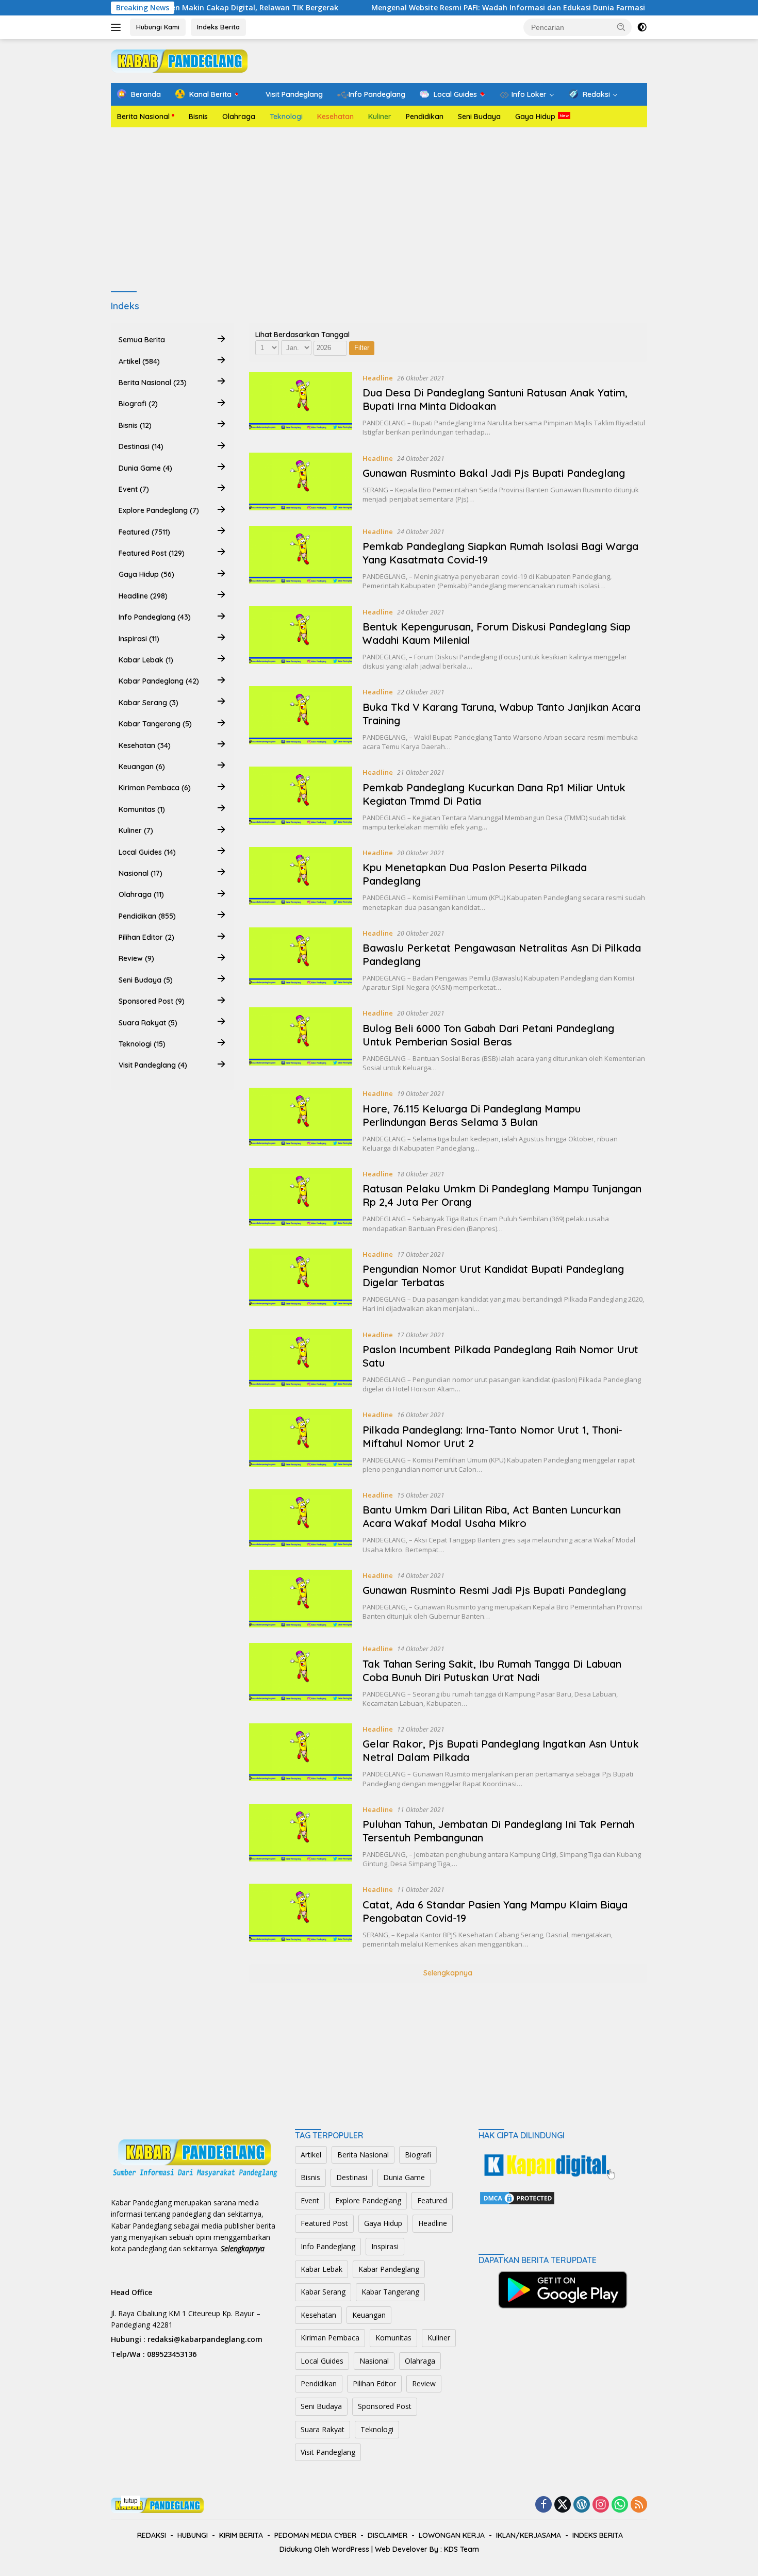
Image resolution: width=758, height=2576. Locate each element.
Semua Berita (142, 340)
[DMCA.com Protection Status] (517, 2197)
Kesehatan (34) (145, 745)
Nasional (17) (141, 873)
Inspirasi (385, 2246)
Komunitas (393, 2338)
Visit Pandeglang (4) (153, 1065)
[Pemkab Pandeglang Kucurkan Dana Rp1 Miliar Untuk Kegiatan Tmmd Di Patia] (301, 799)
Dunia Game (404, 2177)
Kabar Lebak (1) (146, 659)
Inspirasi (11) (139, 638)
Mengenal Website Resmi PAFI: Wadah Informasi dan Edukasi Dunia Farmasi (441, 8)
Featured (432, 2200)
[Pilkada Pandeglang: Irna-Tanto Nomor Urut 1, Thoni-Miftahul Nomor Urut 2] (301, 1441)
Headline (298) (143, 595)
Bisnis (198, 117)
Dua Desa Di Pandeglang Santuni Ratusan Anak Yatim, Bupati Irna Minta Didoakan (495, 399)
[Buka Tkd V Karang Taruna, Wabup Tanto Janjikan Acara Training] (301, 719)
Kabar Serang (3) (149, 702)
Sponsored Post (385, 2406)
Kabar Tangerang (390, 2292)
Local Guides (322, 2361)
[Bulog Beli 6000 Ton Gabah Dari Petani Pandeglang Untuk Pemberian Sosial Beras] (301, 1040)
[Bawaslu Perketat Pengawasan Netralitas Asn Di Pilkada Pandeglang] (301, 960)
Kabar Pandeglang (389, 2269)
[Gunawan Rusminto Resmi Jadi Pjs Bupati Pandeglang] (301, 1599)
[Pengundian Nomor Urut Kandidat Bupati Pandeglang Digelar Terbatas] (301, 1281)
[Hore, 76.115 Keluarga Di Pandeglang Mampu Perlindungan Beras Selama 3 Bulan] (301, 1120)
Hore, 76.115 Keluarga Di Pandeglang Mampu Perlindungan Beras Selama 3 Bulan (472, 1115)
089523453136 (172, 2354)
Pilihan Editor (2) (146, 937)
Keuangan (369, 2315)
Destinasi (352, 2177)
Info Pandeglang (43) (155, 617)
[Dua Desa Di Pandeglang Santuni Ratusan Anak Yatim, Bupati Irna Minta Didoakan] (301, 405)
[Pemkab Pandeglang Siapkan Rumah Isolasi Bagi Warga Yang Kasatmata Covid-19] (301, 558)
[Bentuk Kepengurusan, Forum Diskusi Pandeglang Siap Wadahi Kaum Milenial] (301, 639)
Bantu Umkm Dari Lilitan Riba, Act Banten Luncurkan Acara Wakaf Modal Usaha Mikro (492, 1516)
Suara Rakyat (323, 2429)
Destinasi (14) (141, 446)
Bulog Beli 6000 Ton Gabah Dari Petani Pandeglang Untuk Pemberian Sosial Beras (488, 1035)
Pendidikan (425, 117)
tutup (131, 2501)
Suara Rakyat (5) (148, 1022)
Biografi (418, 2155)
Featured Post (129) (152, 553)
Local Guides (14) (147, 852)
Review (424, 2383)
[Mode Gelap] (642, 27)
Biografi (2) (138, 404)
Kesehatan (335, 117)
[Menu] (118, 27)
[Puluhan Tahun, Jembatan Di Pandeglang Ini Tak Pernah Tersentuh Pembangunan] (301, 1836)
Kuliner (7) (136, 830)
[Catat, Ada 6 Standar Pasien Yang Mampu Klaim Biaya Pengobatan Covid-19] (301, 1916)
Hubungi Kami (158, 27)
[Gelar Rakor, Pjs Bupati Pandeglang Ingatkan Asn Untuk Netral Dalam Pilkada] (301, 1756)
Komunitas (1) (142, 809)
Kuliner (380, 117)
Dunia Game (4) (145, 468)
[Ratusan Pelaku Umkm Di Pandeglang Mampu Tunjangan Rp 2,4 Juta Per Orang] (301, 1201)
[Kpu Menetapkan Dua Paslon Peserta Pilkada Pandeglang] (301, 879)
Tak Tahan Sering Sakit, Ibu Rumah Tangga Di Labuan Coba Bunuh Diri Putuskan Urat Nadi (492, 1671)
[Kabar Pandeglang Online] (179, 60)
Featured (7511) (144, 531)
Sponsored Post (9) (152, 1001)
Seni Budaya (479, 117)
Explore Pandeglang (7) (159, 510)
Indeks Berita (218, 27)
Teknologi (286, 117)
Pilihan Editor (374, 2383)
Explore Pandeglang (368, 2200)
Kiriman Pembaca (330, 2338)
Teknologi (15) (142, 1043)
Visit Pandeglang (328, 2452)
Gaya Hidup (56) (146, 574)
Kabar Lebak (322, 2269)
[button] (621, 27)
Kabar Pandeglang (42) (159, 681)
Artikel (311, 2155)
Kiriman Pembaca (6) (155, 788)
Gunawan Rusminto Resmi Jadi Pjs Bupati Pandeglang (494, 1590)
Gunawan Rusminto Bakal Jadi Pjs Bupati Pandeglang (494, 473)
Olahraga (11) (141, 894)
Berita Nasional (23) (153, 382)
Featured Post (324, 2223)
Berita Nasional (143, 117)
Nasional (374, 2361)
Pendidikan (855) (147, 916)
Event (310, 2200)
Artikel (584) (139, 361)
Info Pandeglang (328, 2246)
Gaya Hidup (535, 117)
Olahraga (239, 117)
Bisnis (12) (135, 425)
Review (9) (136, 958)
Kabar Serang (323, 2292)
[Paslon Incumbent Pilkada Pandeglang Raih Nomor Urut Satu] (301, 1361)
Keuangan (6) (142, 766)
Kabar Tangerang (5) (155, 724)
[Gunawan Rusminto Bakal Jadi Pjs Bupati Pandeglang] (301, 481)
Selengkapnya (448, 1973)
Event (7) (134, 489)
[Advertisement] (379, 210)
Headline (378, 378)
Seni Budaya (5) (146, 979)
